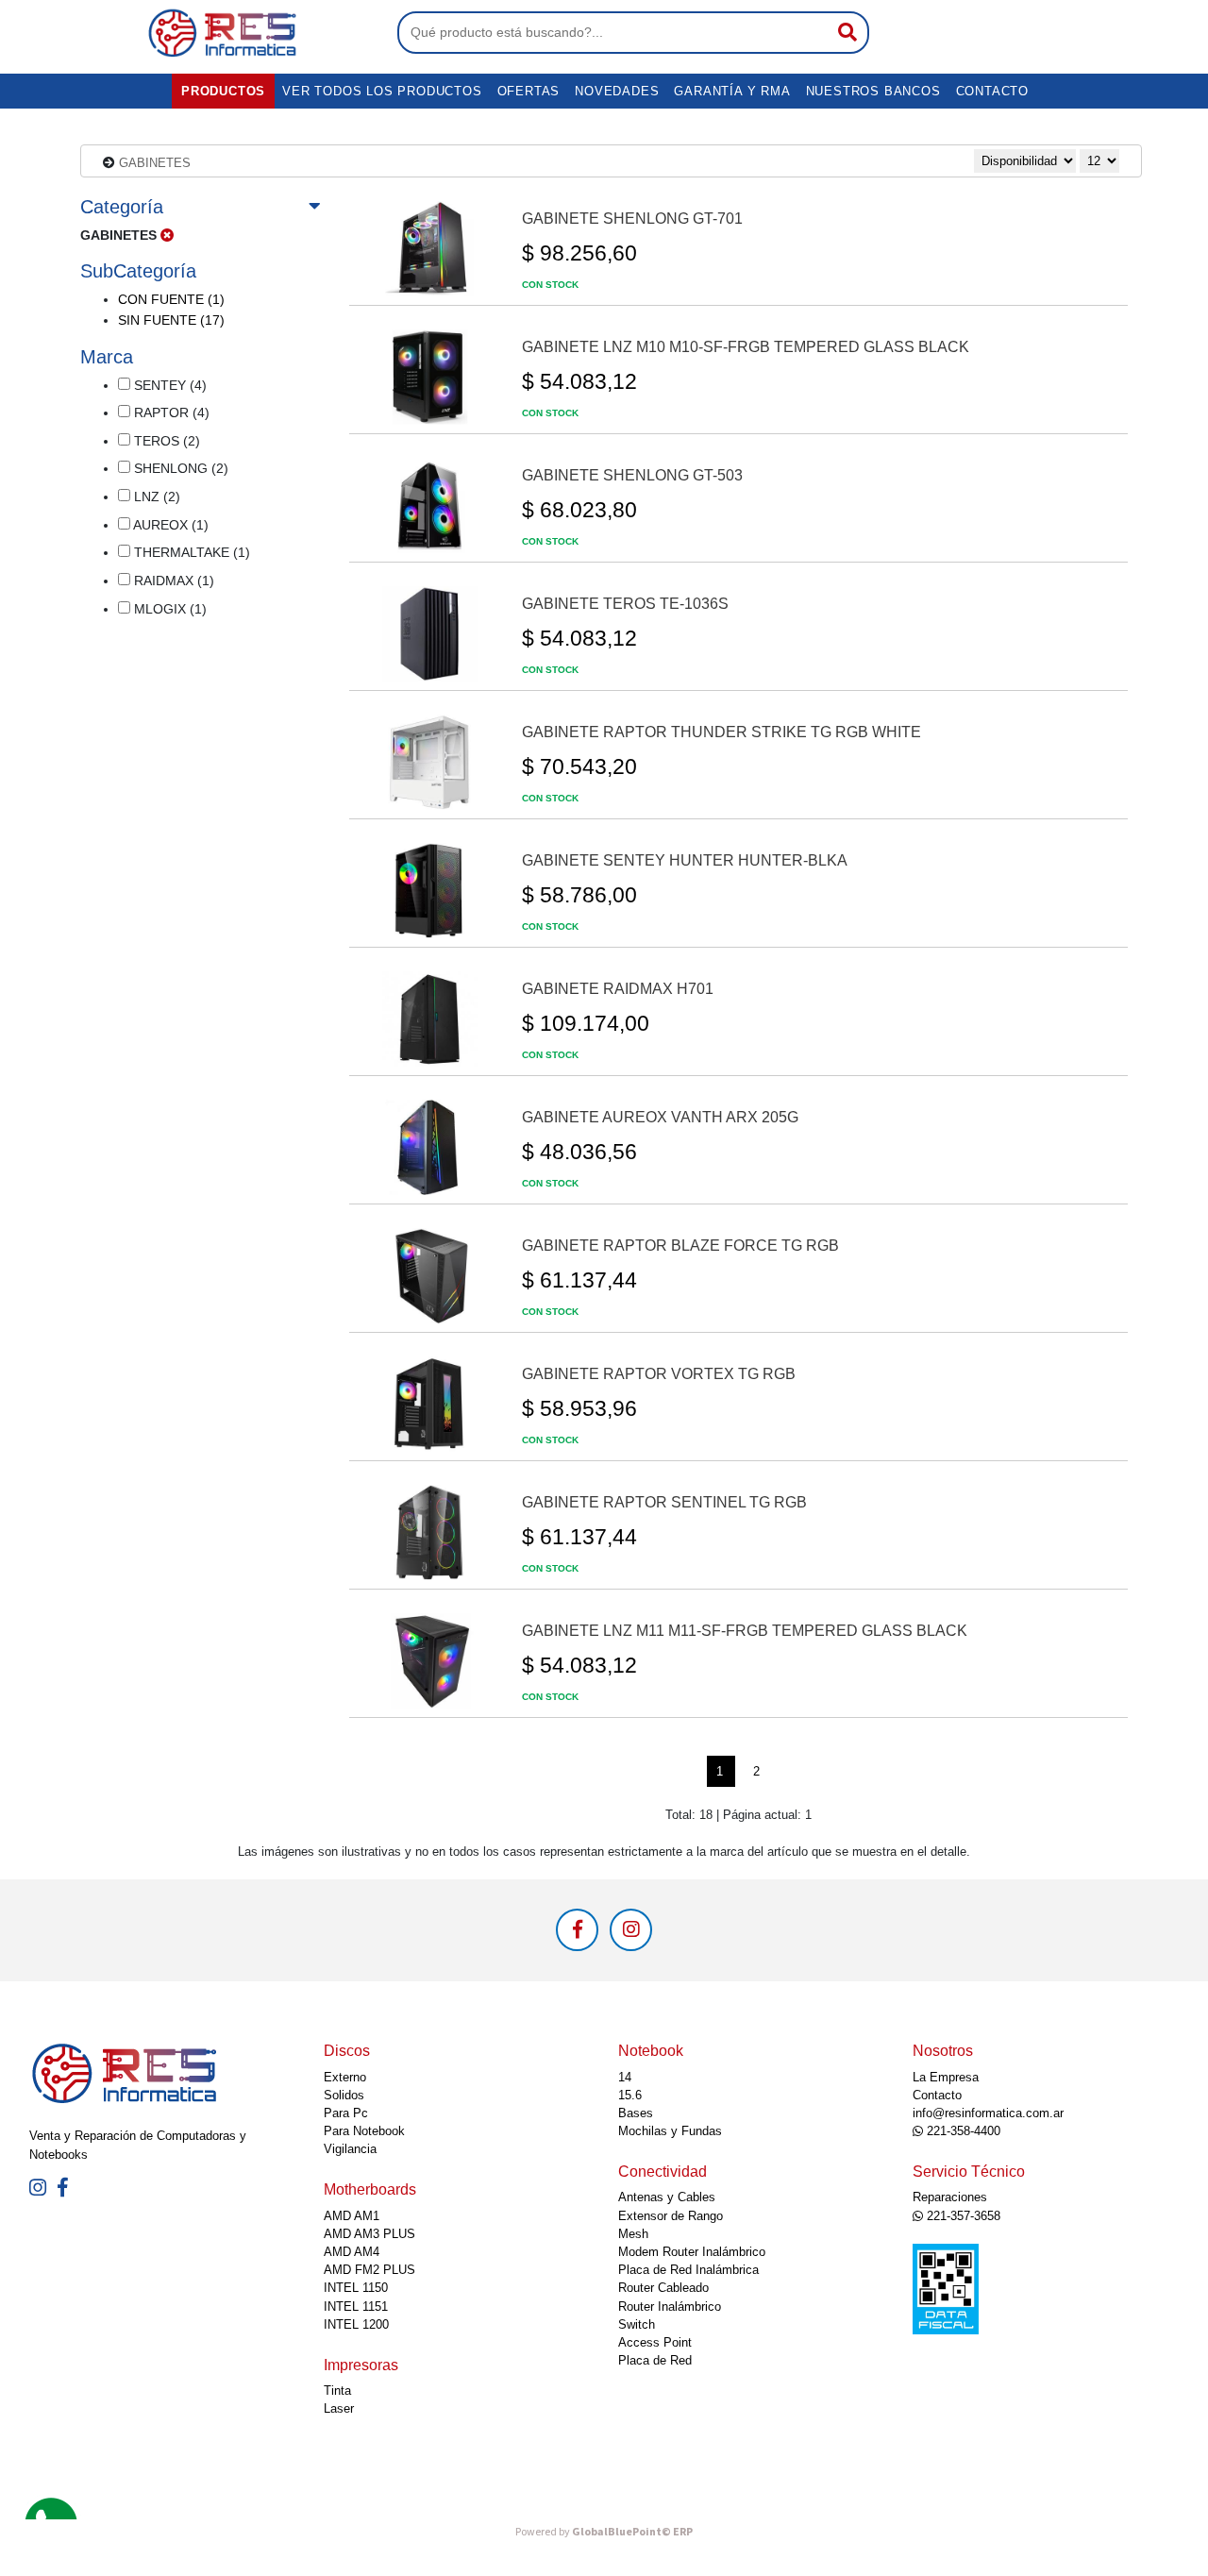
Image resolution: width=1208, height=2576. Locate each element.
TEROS (165, 441)
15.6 (630, 2095)
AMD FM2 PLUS (369, 2270)
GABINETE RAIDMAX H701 (618, 989)
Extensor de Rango (671, 2216)
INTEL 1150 (356, 2288)
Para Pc (346, 2113)
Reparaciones (950, 2197)
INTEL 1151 (356, 2307)
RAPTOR (170, 412)
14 (625, 2077)
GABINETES (155, 163)
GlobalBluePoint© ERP (604, 2532)
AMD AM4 (352, 2252)
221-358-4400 (962, 2131)
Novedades (617, 91)
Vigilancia (350, 2149)
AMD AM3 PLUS (369, 2234)
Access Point (655, 2342)
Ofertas (529, 91)
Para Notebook (364, 2131)
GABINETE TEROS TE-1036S (625, 604)
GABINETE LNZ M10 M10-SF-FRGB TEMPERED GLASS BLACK (746, 347)
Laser (339, 2408)
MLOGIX (168, 609)
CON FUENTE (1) (171, 299)
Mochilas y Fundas (670, 2131)
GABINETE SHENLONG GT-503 (632, 475)
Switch (637, 2324)
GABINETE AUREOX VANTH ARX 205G (660, 1117)
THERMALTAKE (190, 552)
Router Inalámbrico (670, 2307)
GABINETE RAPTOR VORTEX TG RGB (659, 1374)
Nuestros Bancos (873, 91)
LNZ (155, 497)
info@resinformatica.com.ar (988, 2113)
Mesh (633, 2234)
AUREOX (169, 525)
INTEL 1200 (356, 2324)
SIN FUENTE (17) (171, 320)
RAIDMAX (172, 581)
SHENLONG (179, 468)
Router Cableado (663, 2288)
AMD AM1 (352, 2216)
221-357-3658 (962, 2216)
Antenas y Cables (667, 2197)
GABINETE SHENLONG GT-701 (632, 219)
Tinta (337, 2391)
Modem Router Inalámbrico (692, 2252)
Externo (345, 2077)
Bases (636, 2113)
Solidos (344, 2095)
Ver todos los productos (382, 91)
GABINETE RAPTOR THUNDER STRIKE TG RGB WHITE (721, 732)
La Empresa (946, 2077)
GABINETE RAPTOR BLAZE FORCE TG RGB (680, 1246)
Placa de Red (655, 2360)
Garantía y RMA (732, 91)
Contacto (992, 91)
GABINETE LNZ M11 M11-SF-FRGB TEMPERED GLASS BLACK (745, 1631)
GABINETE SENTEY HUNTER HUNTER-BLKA (685, 860)
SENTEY (168, 385)
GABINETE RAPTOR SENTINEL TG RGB (664, 1502)
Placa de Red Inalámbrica (688, 2270)
